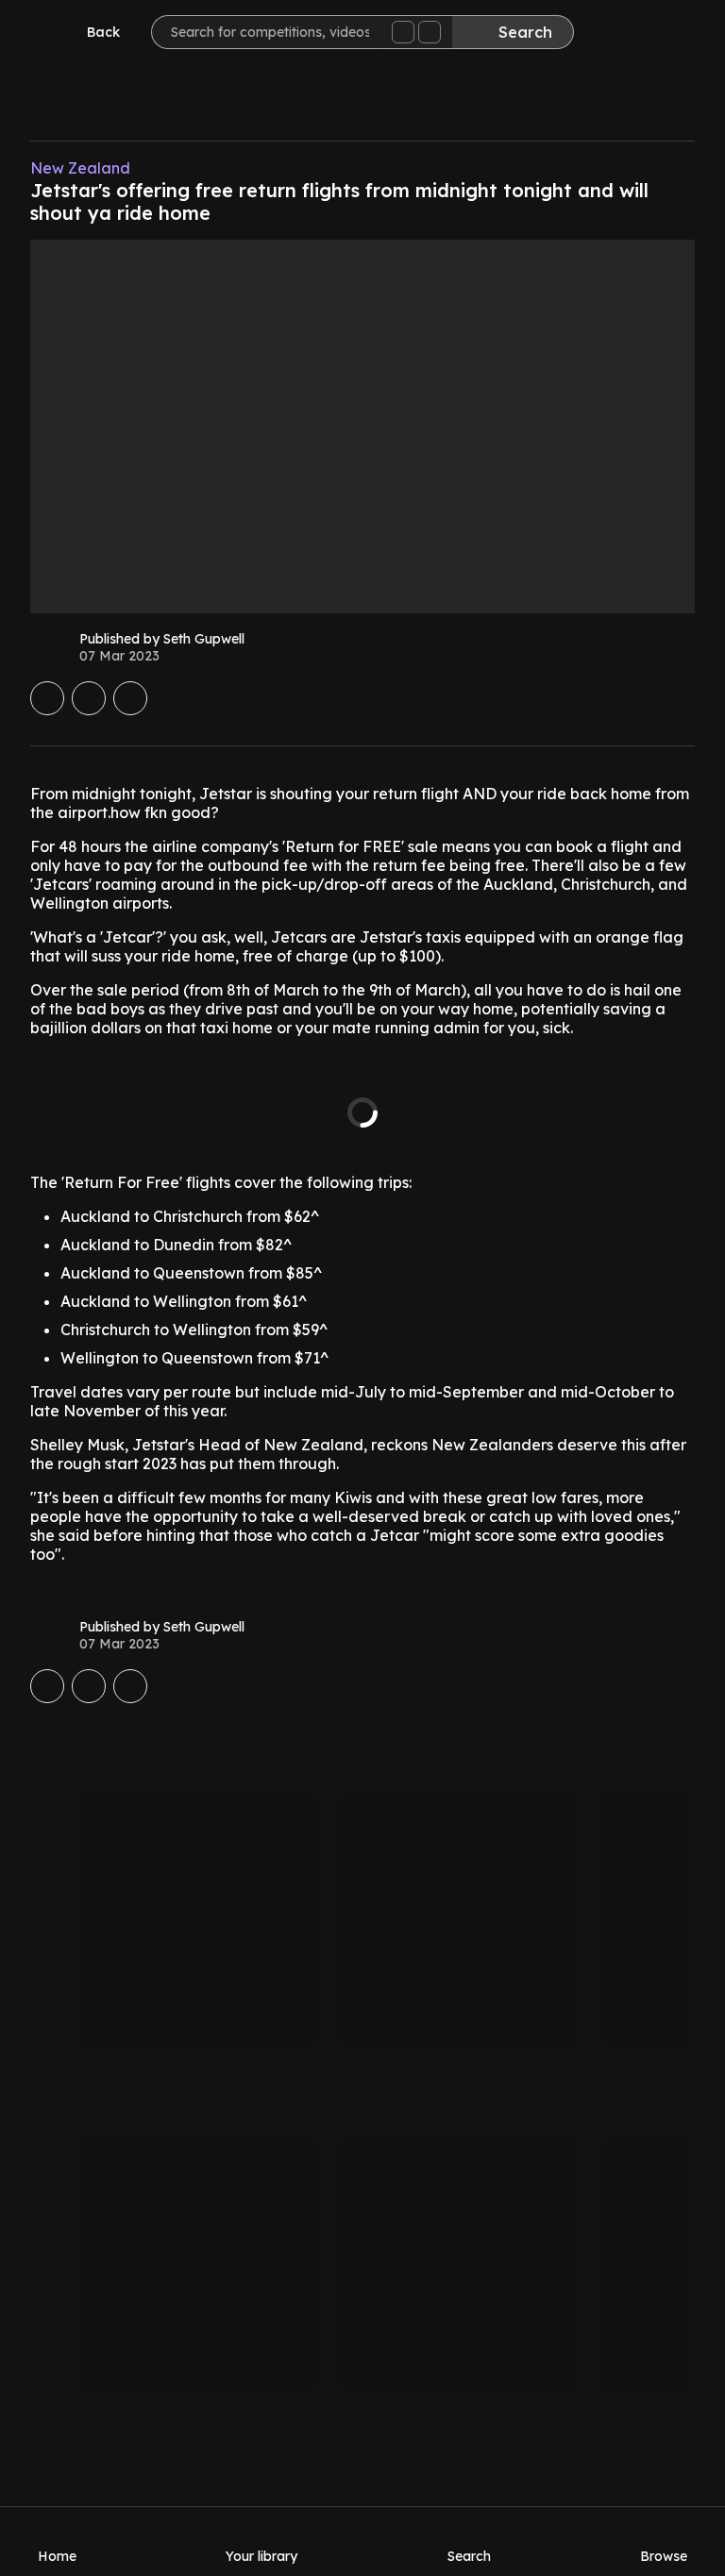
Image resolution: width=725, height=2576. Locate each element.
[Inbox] (615, 34)
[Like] (89, 698)
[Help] (672, 34)
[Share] (130, 698)
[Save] (47, 698)
